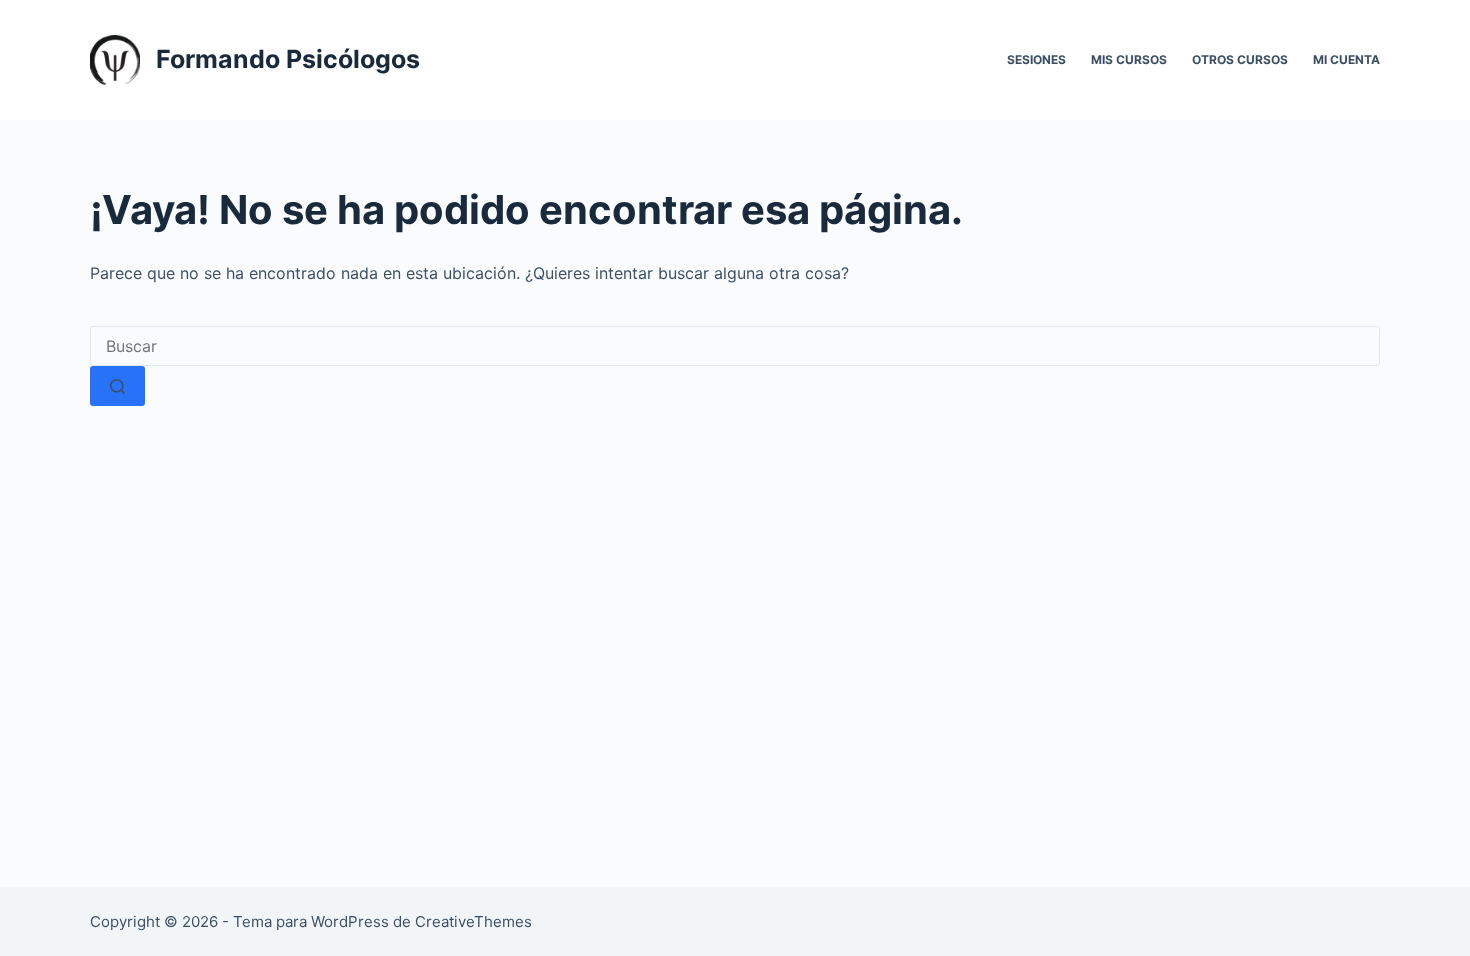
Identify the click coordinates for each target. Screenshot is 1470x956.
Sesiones (1036, 59)
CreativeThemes (473, 921)
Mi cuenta (1346, 59)
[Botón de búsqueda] (117, 386)
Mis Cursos (1129, 59)
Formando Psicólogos (288, 59)
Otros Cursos (1240, 59)
